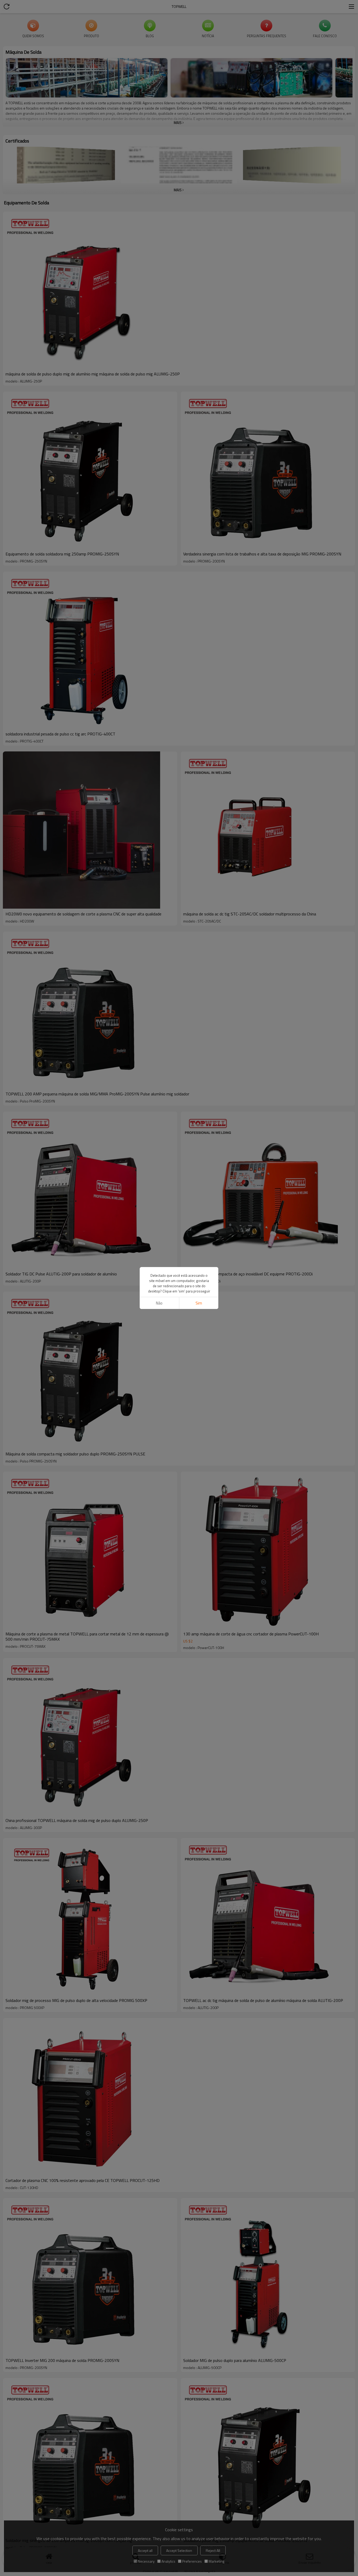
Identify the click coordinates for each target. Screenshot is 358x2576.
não (159, 1303)
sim (199, 1303)
